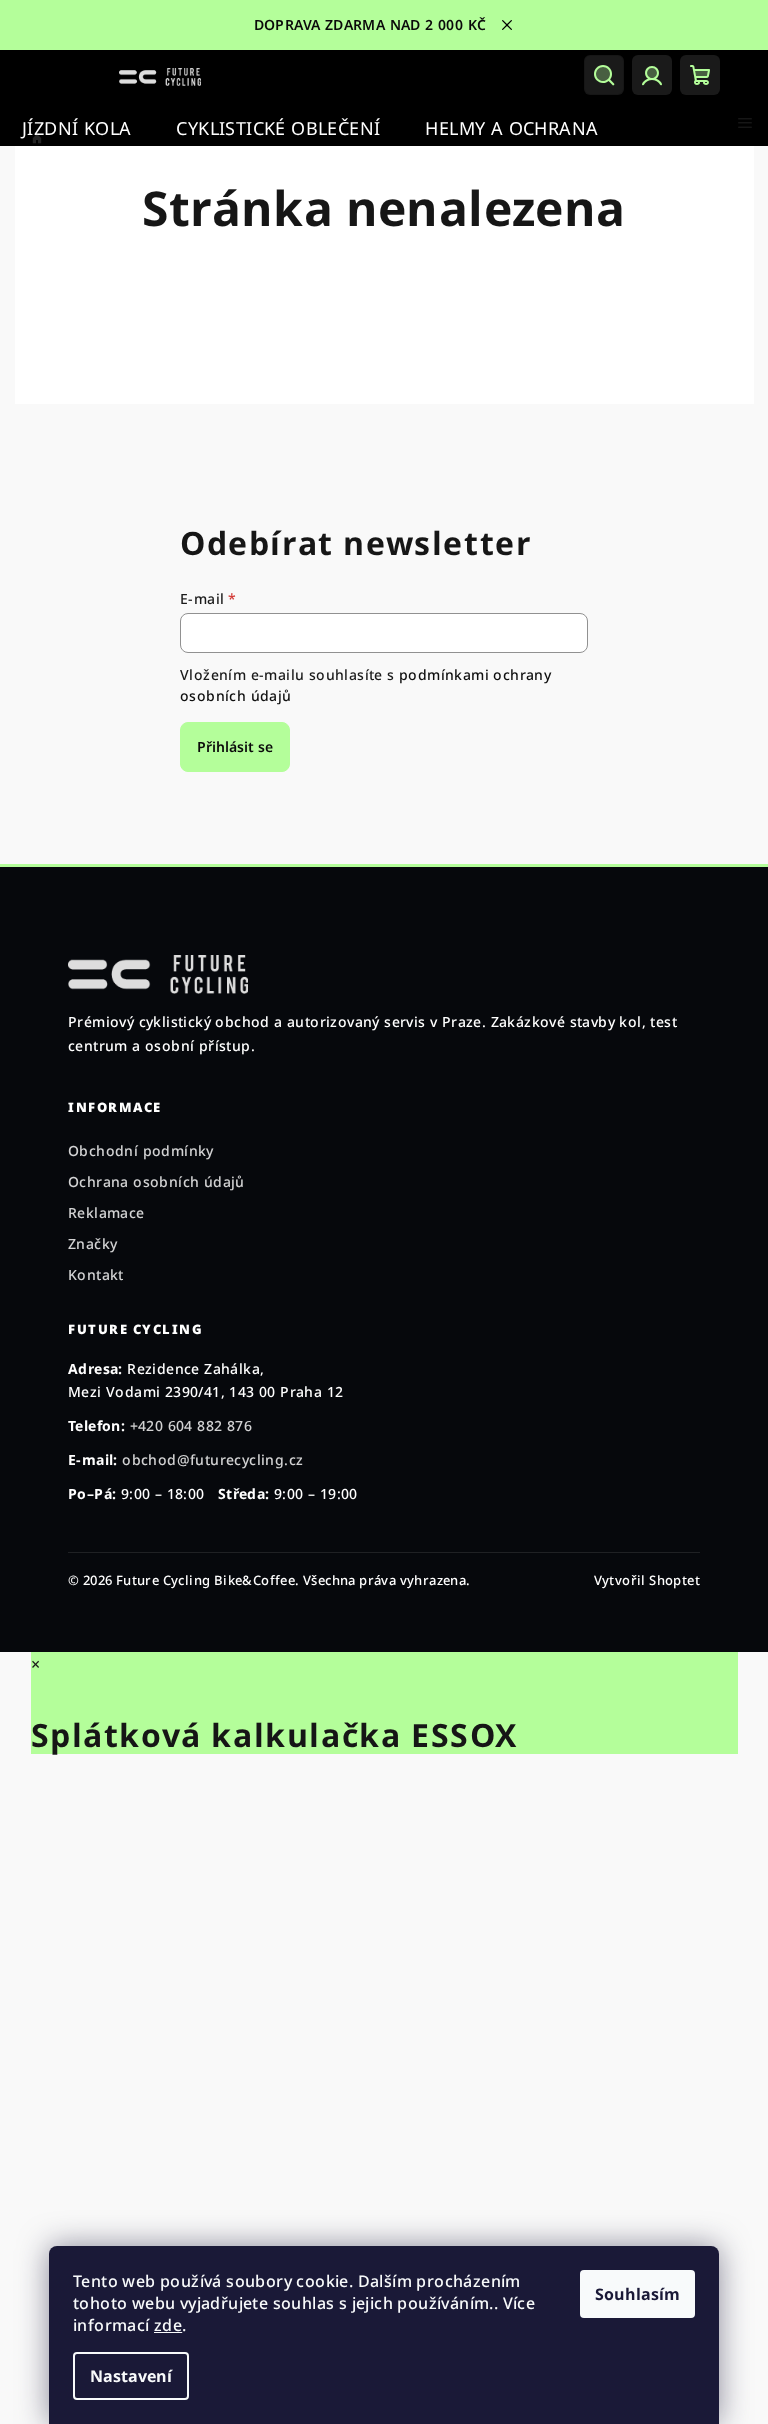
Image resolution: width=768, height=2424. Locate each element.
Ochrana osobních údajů (156, 1181)
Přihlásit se (235, 746)
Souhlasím (637, 2294)
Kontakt (96, 1274)
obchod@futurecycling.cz (212, 1459)
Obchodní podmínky (141, 1150)
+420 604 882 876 (191, 1425)
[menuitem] (76, 128)
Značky (92, 1243)
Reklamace (106, 1212)
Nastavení (131, 2376)
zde (168, 2325)
